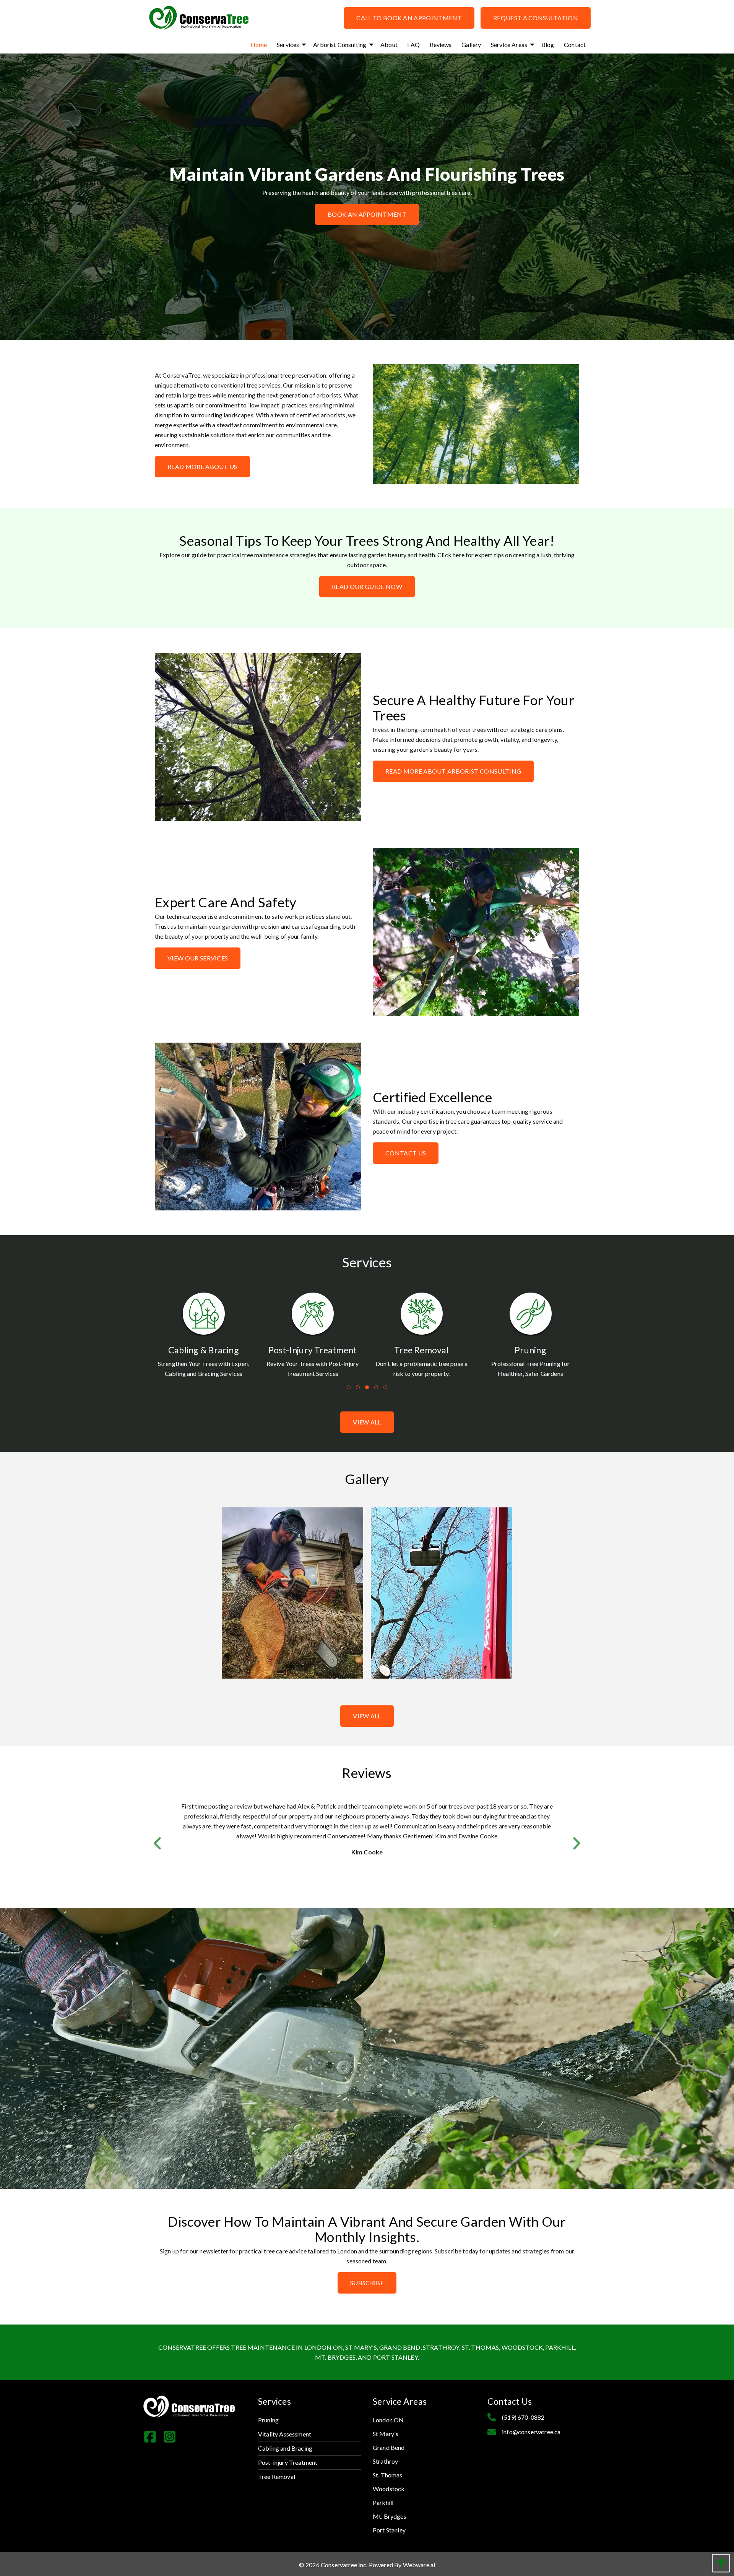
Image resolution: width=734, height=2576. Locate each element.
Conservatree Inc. (344, 2565)
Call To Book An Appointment (409, 18)
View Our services (198, 958)
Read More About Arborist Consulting (453, 771)
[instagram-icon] (173, 2439)
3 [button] (368, 1388)
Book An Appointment (367, 214)
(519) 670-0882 (523, 2417)
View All (367, 1716)
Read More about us (202, 466)
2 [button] (358, 1388)
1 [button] (349, 1388)
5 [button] (386, 1388)
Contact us (406, 1153)
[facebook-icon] (153, 2439)
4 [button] (377, 1388)
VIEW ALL (367, 1422)
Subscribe (367, 2283)
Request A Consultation (536, 18)
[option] (204, 1338)
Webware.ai (419, 2565)
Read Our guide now (367, 586)
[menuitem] (259, 45)
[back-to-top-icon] (719, 2563)
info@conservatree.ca (531, 2432)
